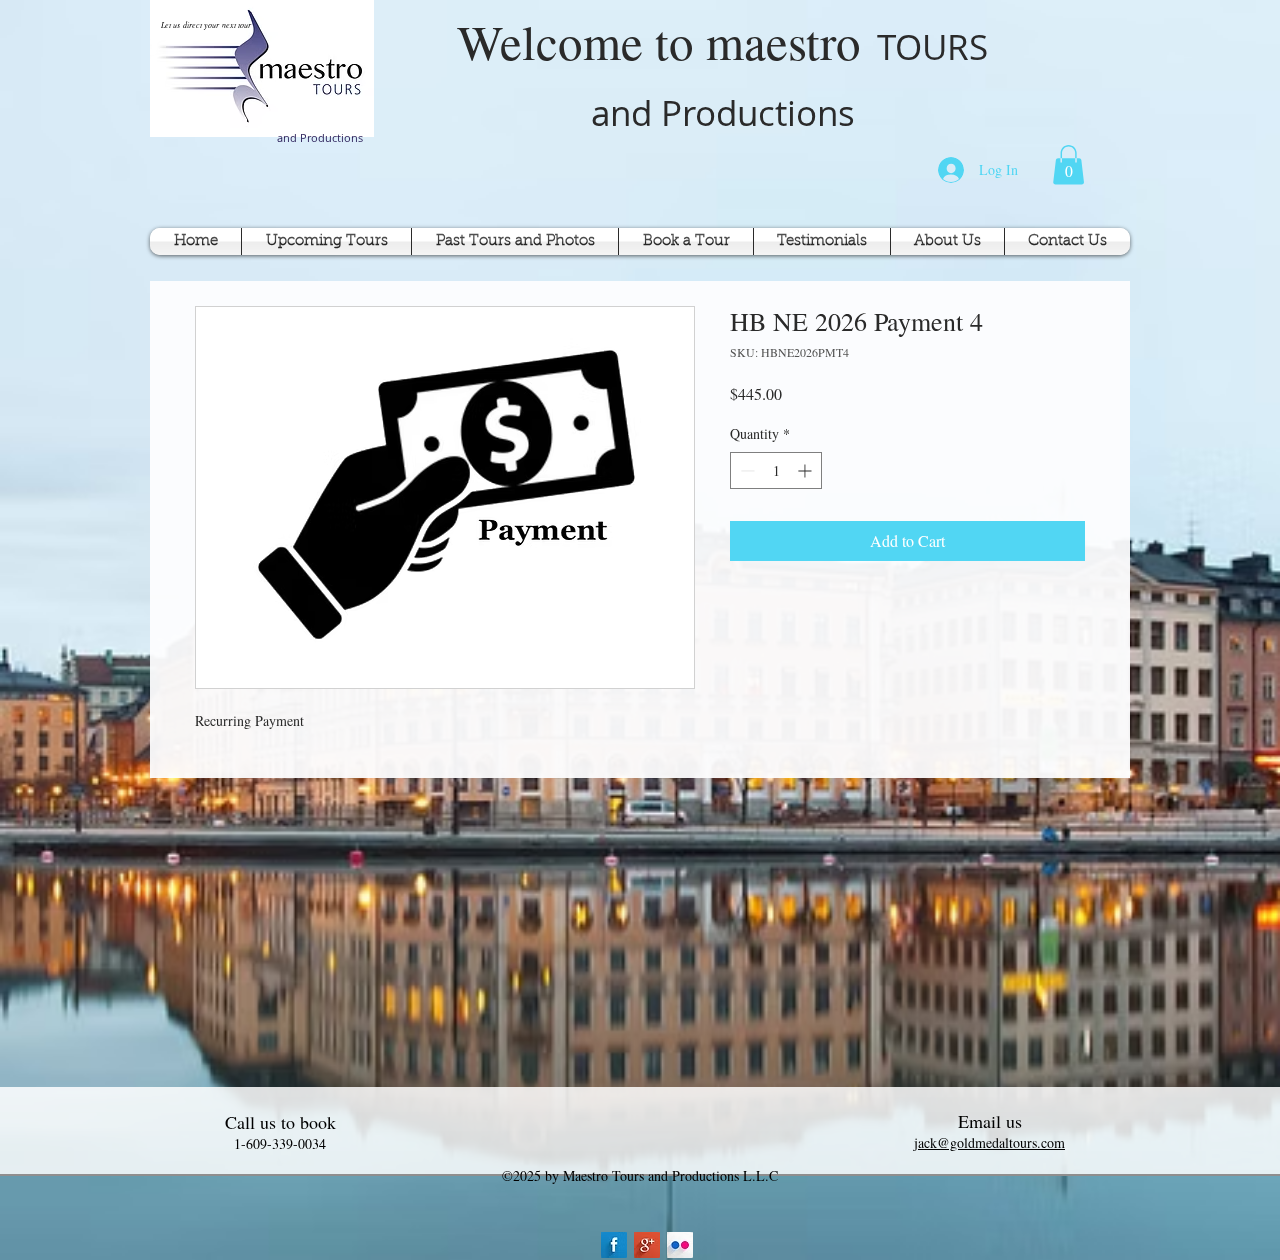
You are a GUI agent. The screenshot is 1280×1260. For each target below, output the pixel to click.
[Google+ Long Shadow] (647, 1245)
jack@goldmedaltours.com (989, 1142)
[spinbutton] (776, 470)
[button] (1068, 164)
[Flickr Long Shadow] (680, 1245)
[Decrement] (745, 470)
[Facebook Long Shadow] (614, 1245)
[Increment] (806, 470)
